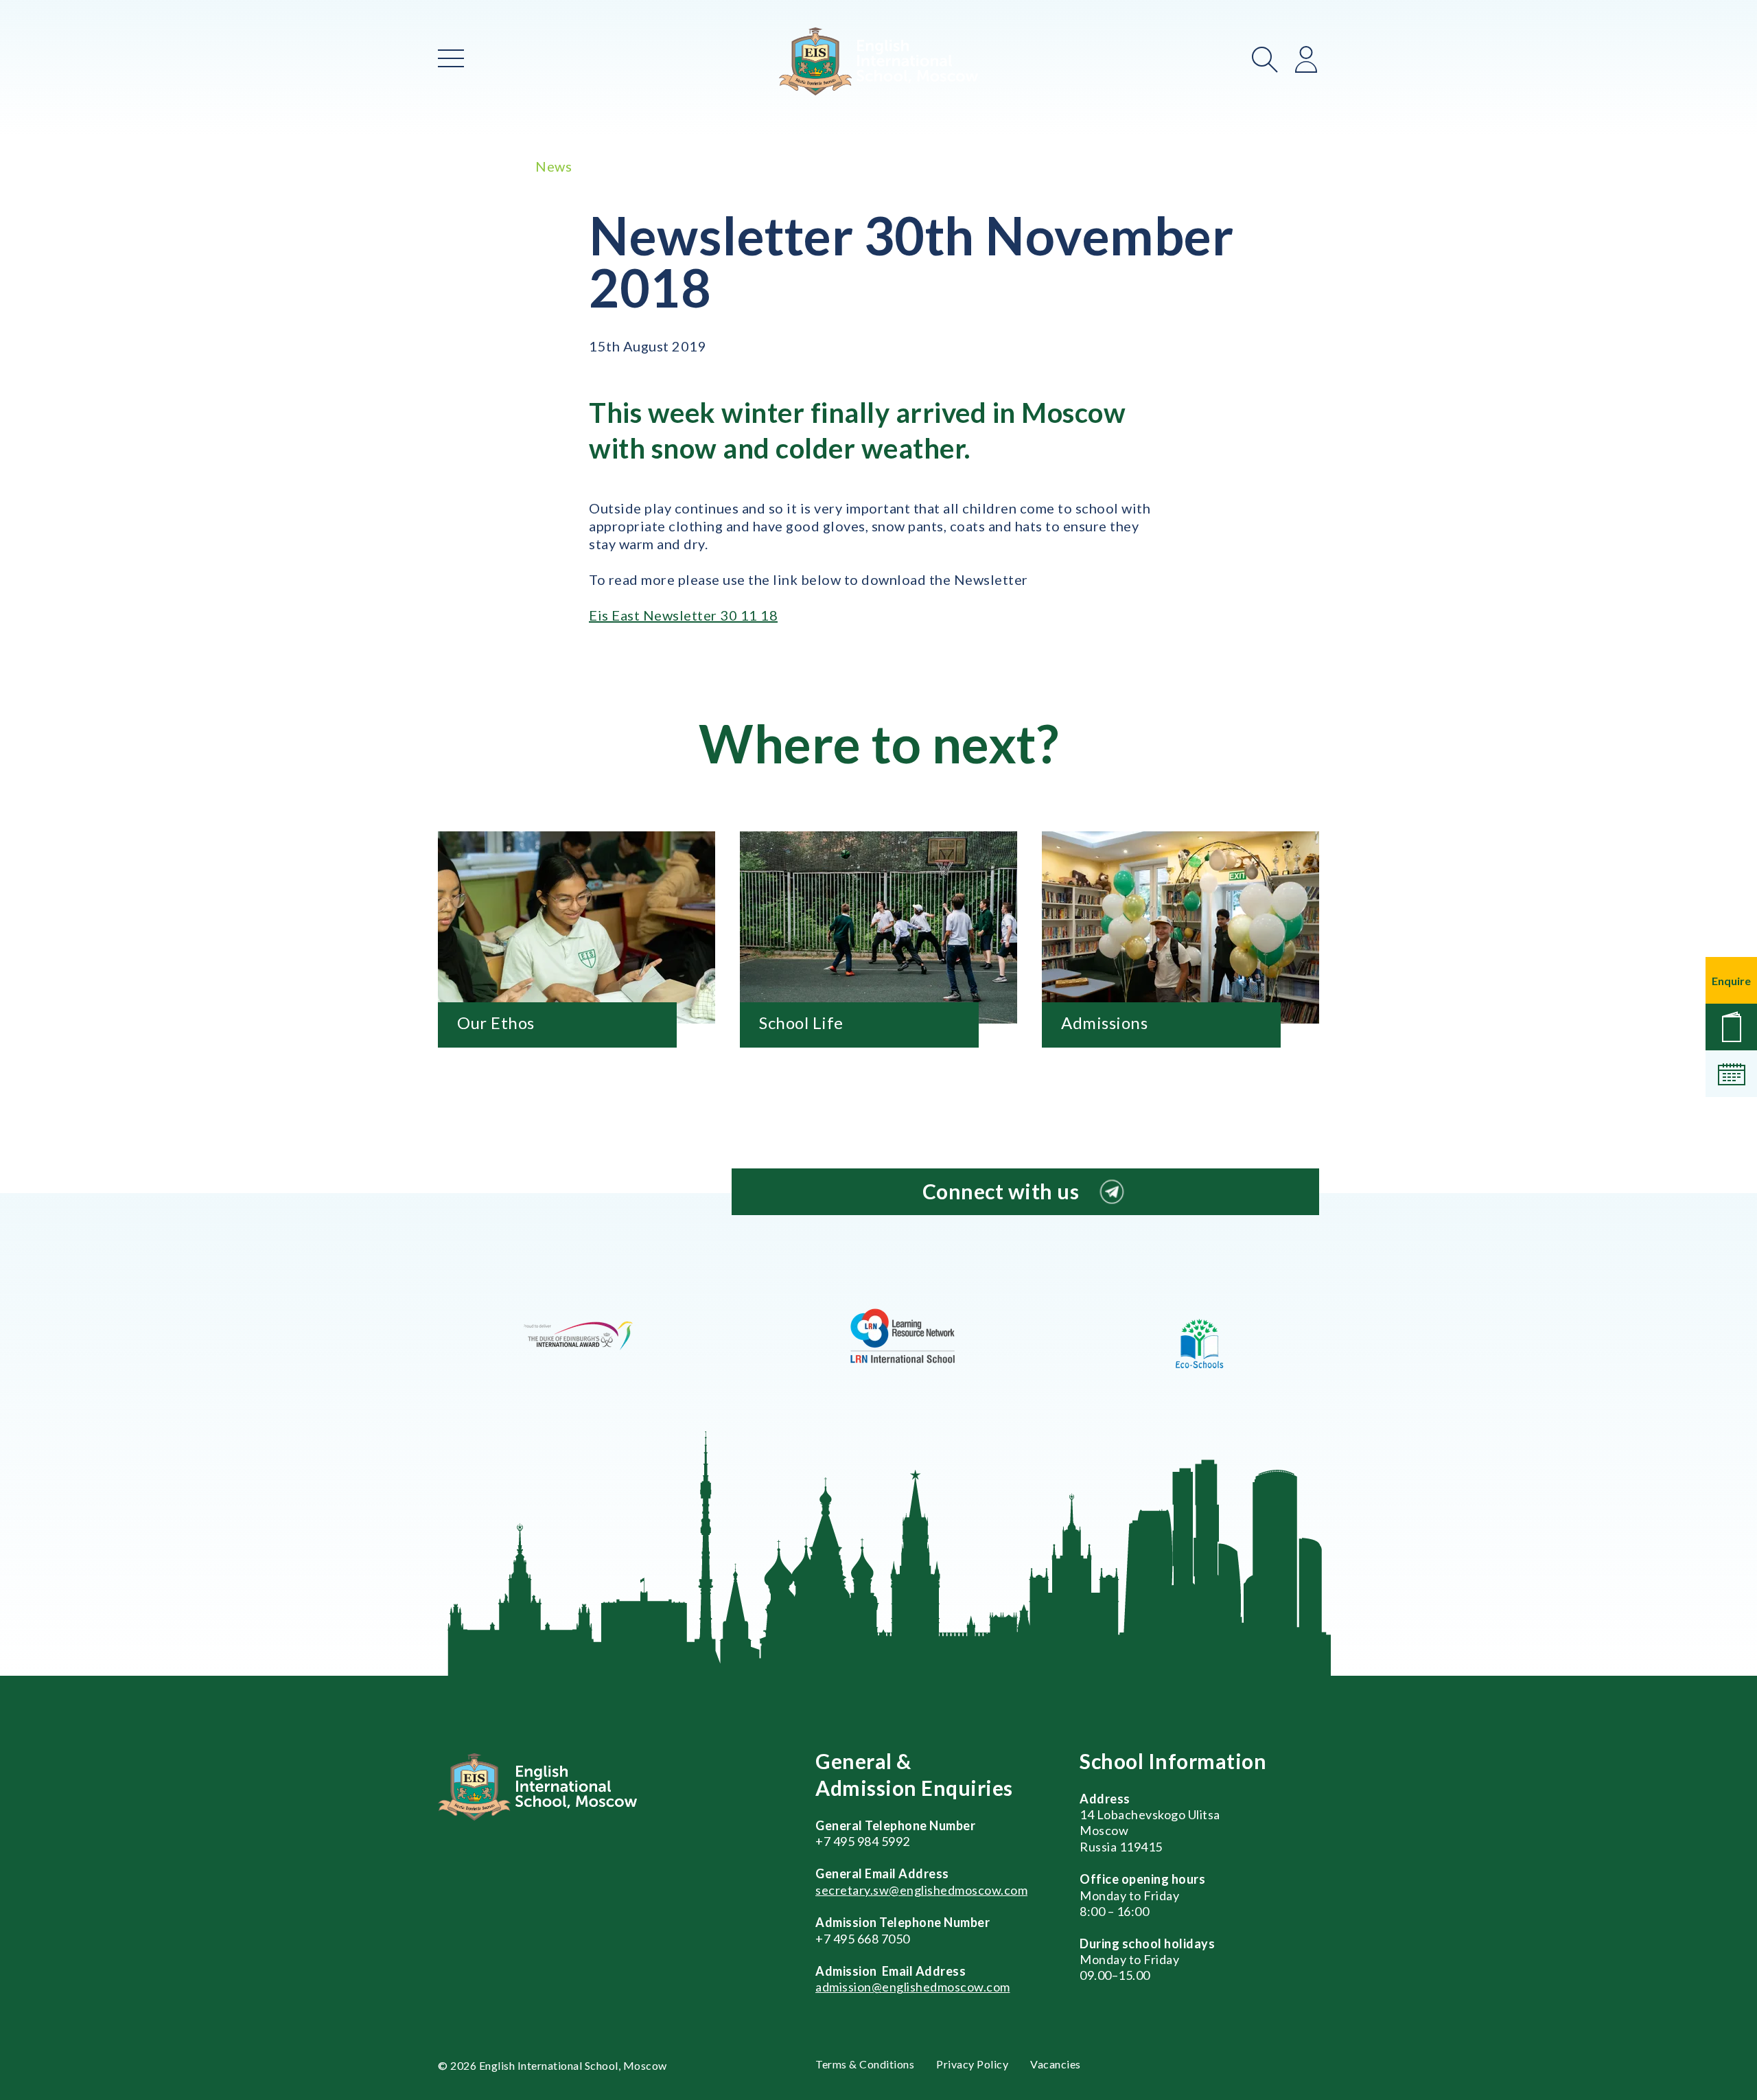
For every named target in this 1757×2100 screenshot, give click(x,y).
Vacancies (1056, 2064)
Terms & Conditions (865, 2064)
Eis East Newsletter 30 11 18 (683, 615)
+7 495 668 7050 (863, 1939)
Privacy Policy (972, 2064)
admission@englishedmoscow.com (913, 1987)
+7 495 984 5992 (863, 1841)
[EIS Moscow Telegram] (1112, 1192)
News (554, 166)
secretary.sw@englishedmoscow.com (921, 1890)
